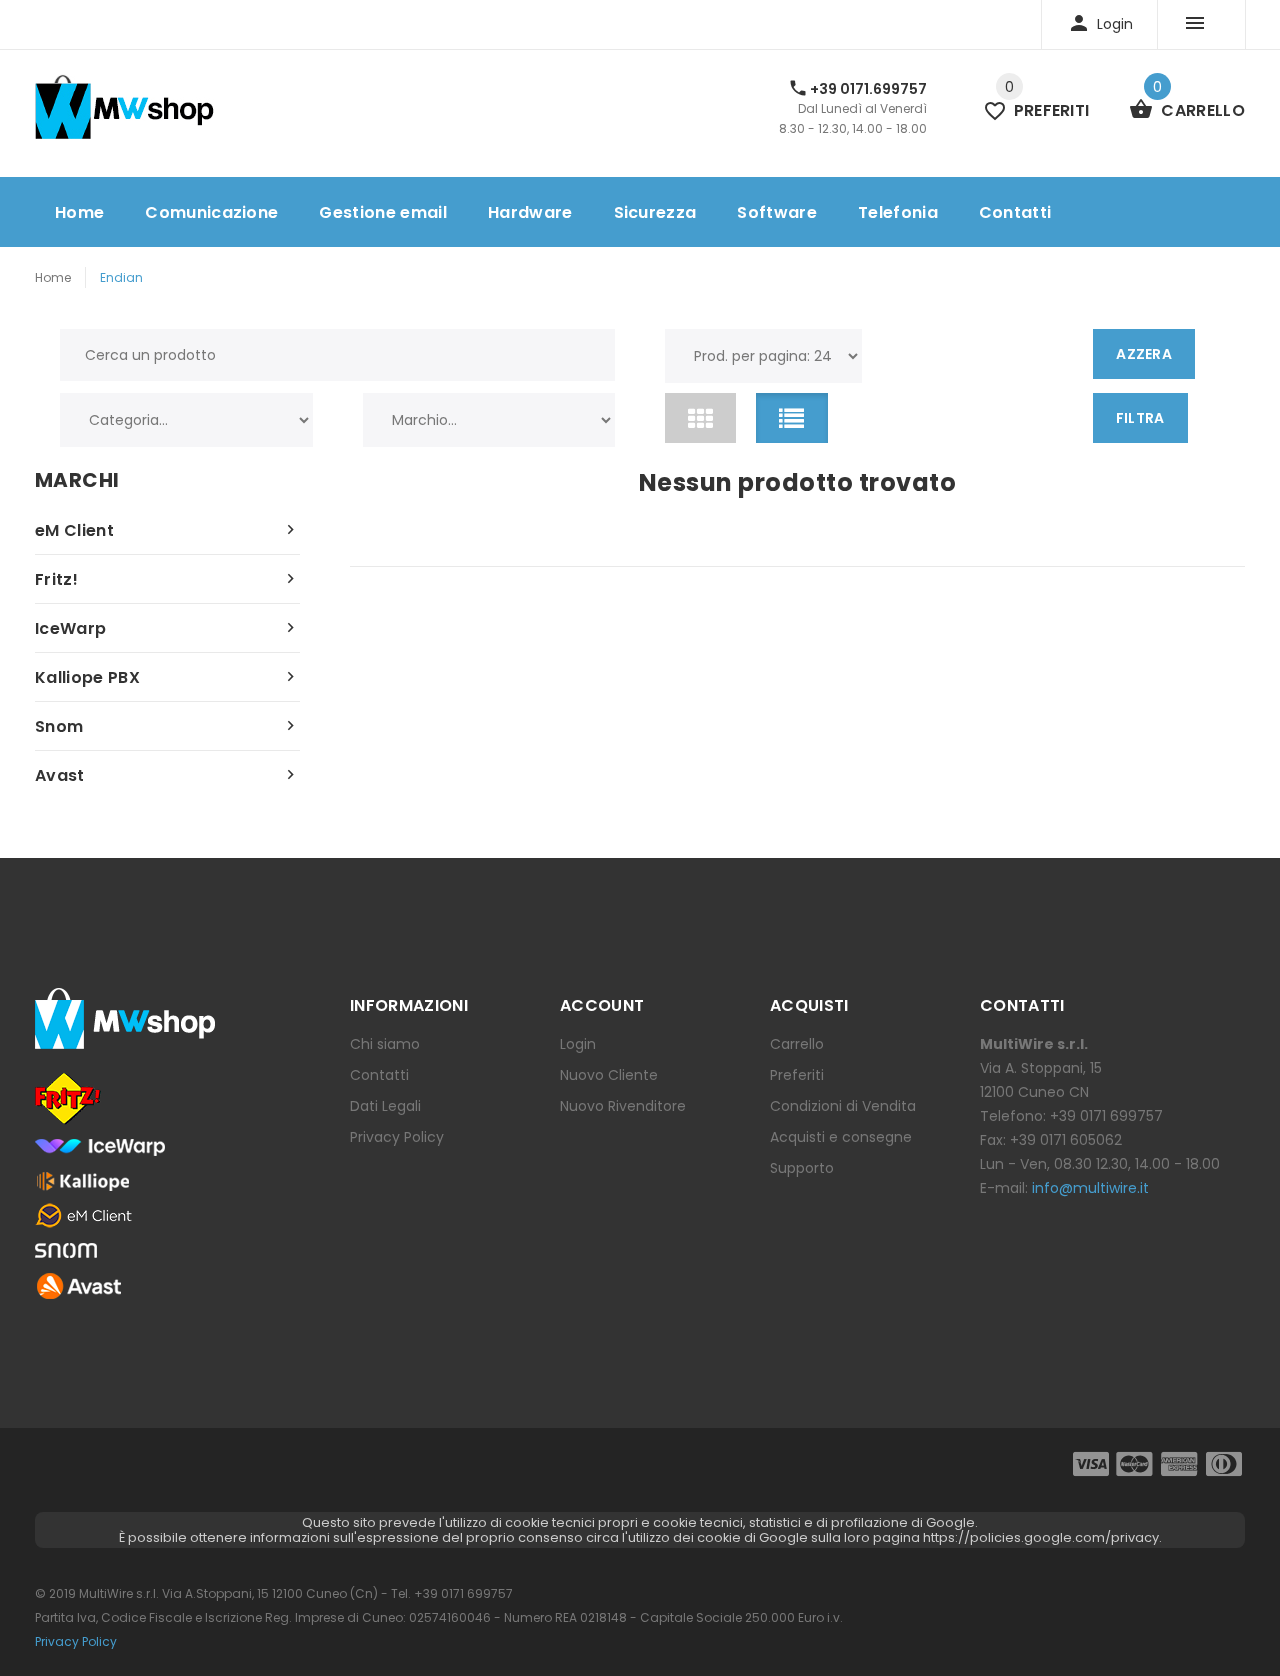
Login (578, 1044)
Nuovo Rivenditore (623, 1106)
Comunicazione (211, 212)
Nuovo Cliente (609, 1075)
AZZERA (1144, 354)
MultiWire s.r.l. (119, 1593)
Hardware (530, 212)
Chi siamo (385, 1044)
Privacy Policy (397, 1137)
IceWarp (70, 628)
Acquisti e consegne (841, 1137)
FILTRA (1140, 418)
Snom (59, 726)
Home (79, 212)
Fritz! (56, 579)
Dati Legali (385, 1106)
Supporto (802, 1168)
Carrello (797, 1044)
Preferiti (797, 1075)
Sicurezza (655, 212)
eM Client (74, 530)
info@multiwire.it (1090, 1188)
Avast (60, 775)
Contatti (1015, 212)
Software (777, 212)
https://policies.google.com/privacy (1041, 1537)
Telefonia (898, 212)
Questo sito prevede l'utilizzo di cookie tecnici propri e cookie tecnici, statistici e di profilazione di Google (638, 1522)
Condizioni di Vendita (843, 1106)
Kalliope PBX (87, 677)
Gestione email (382, 212)
